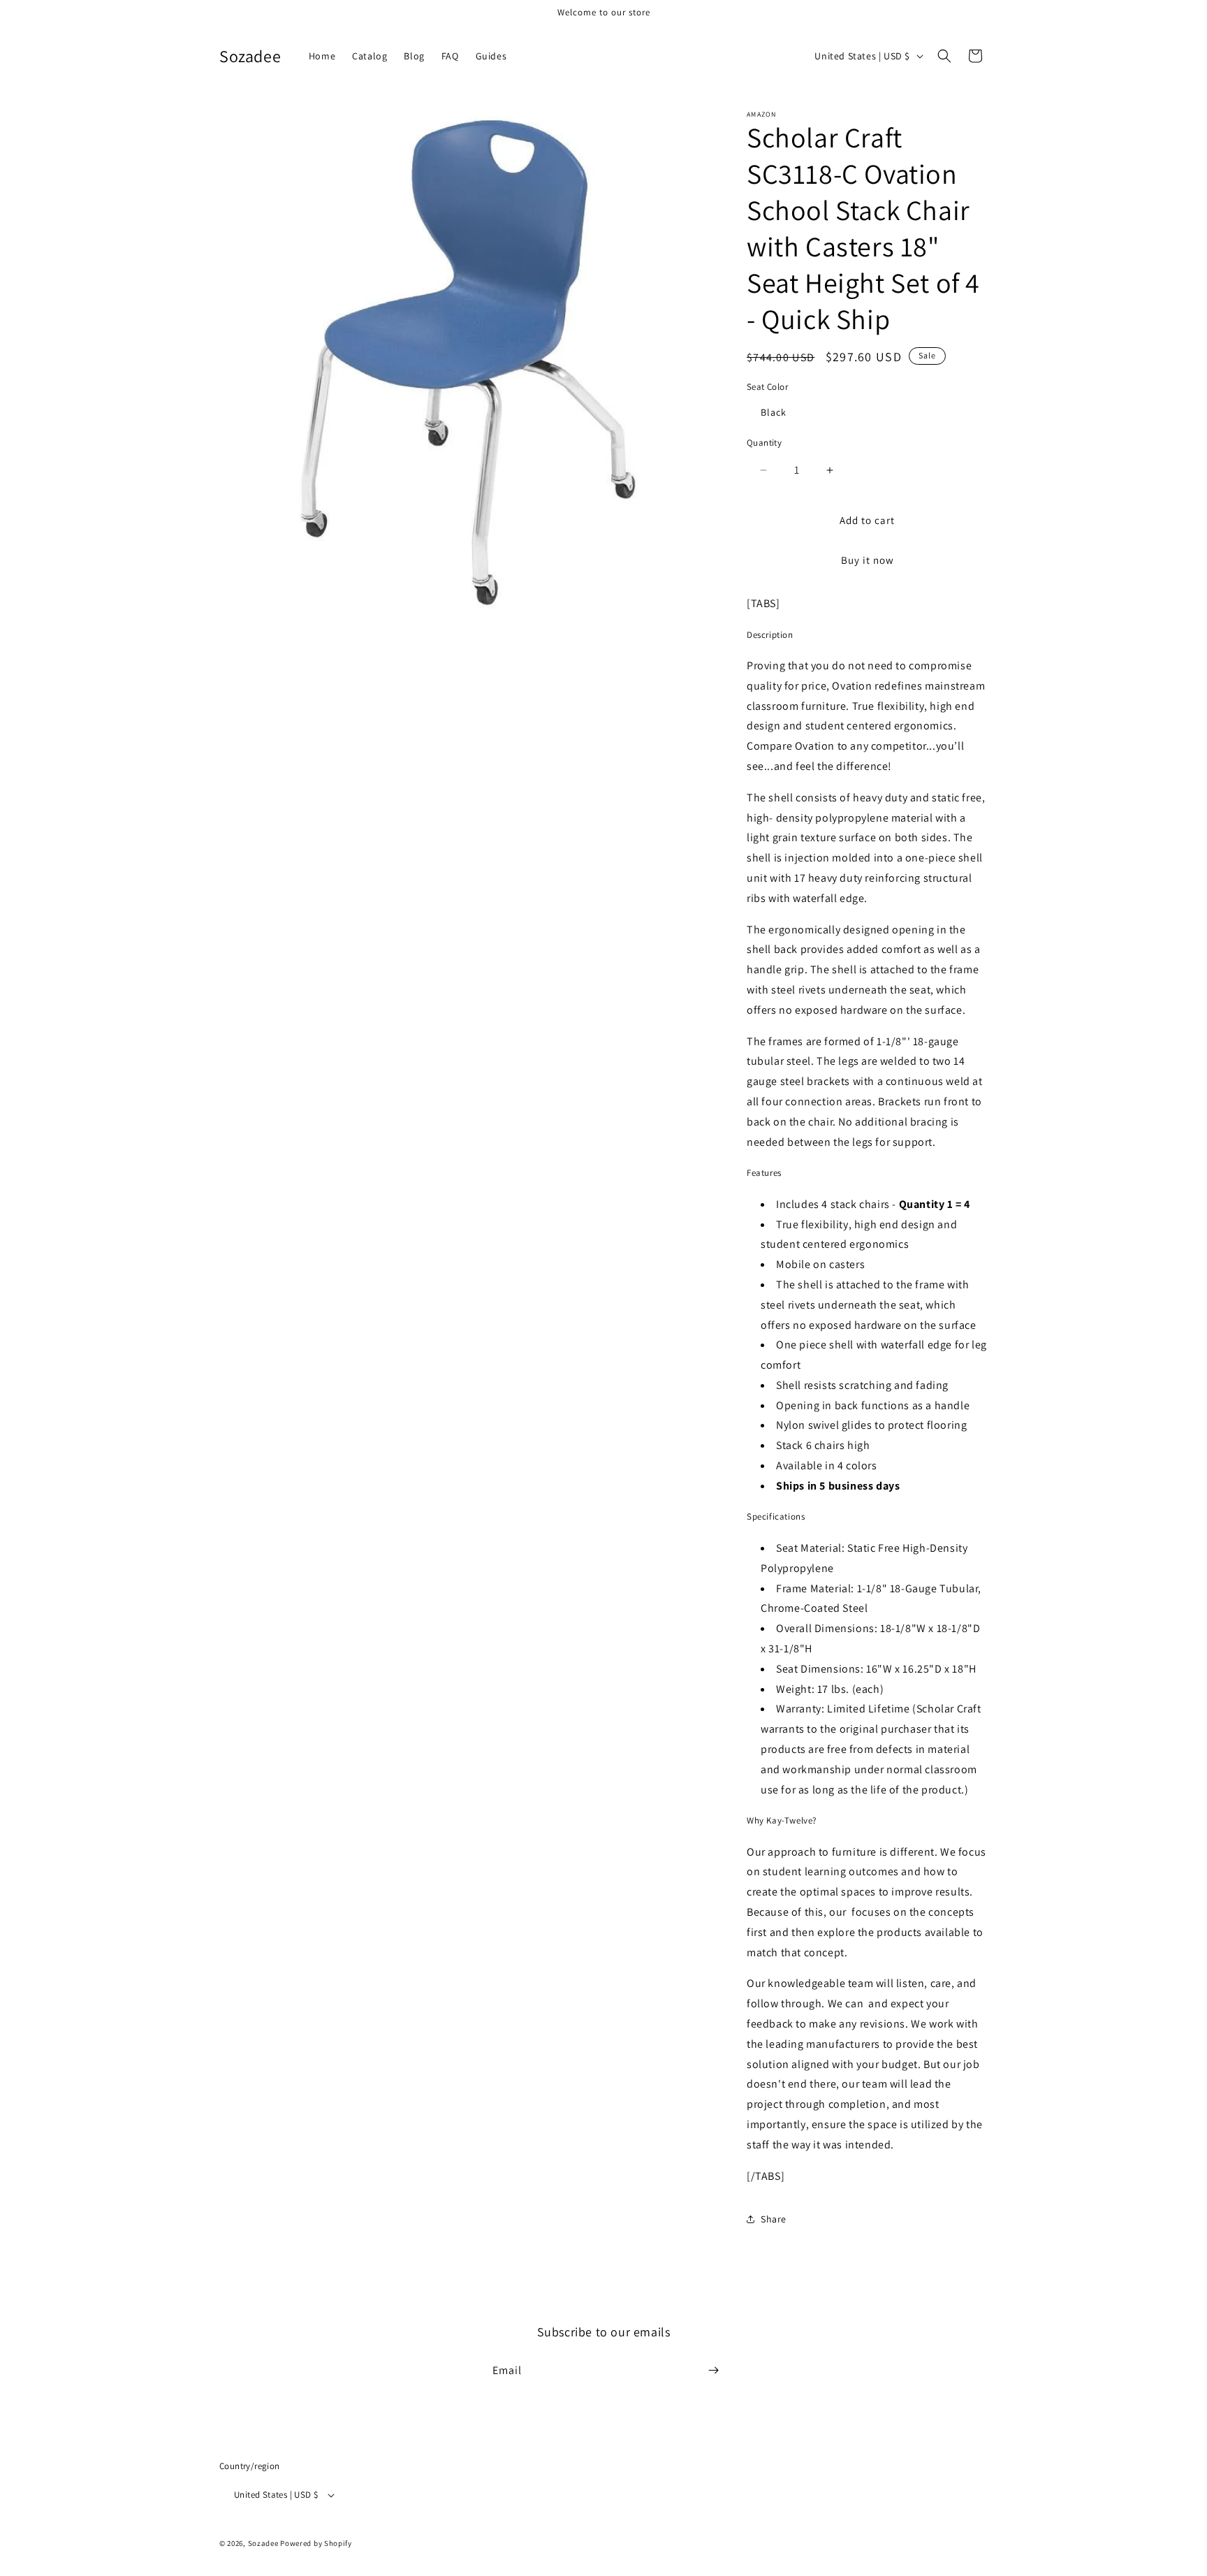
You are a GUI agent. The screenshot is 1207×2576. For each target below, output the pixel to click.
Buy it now (868, 560)
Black (774, 412)
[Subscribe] (713, 2370)
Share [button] (774, 2219)
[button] (944, 56)
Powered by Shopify (316, 2544)
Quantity (764, 443)
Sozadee (263, 2544)
